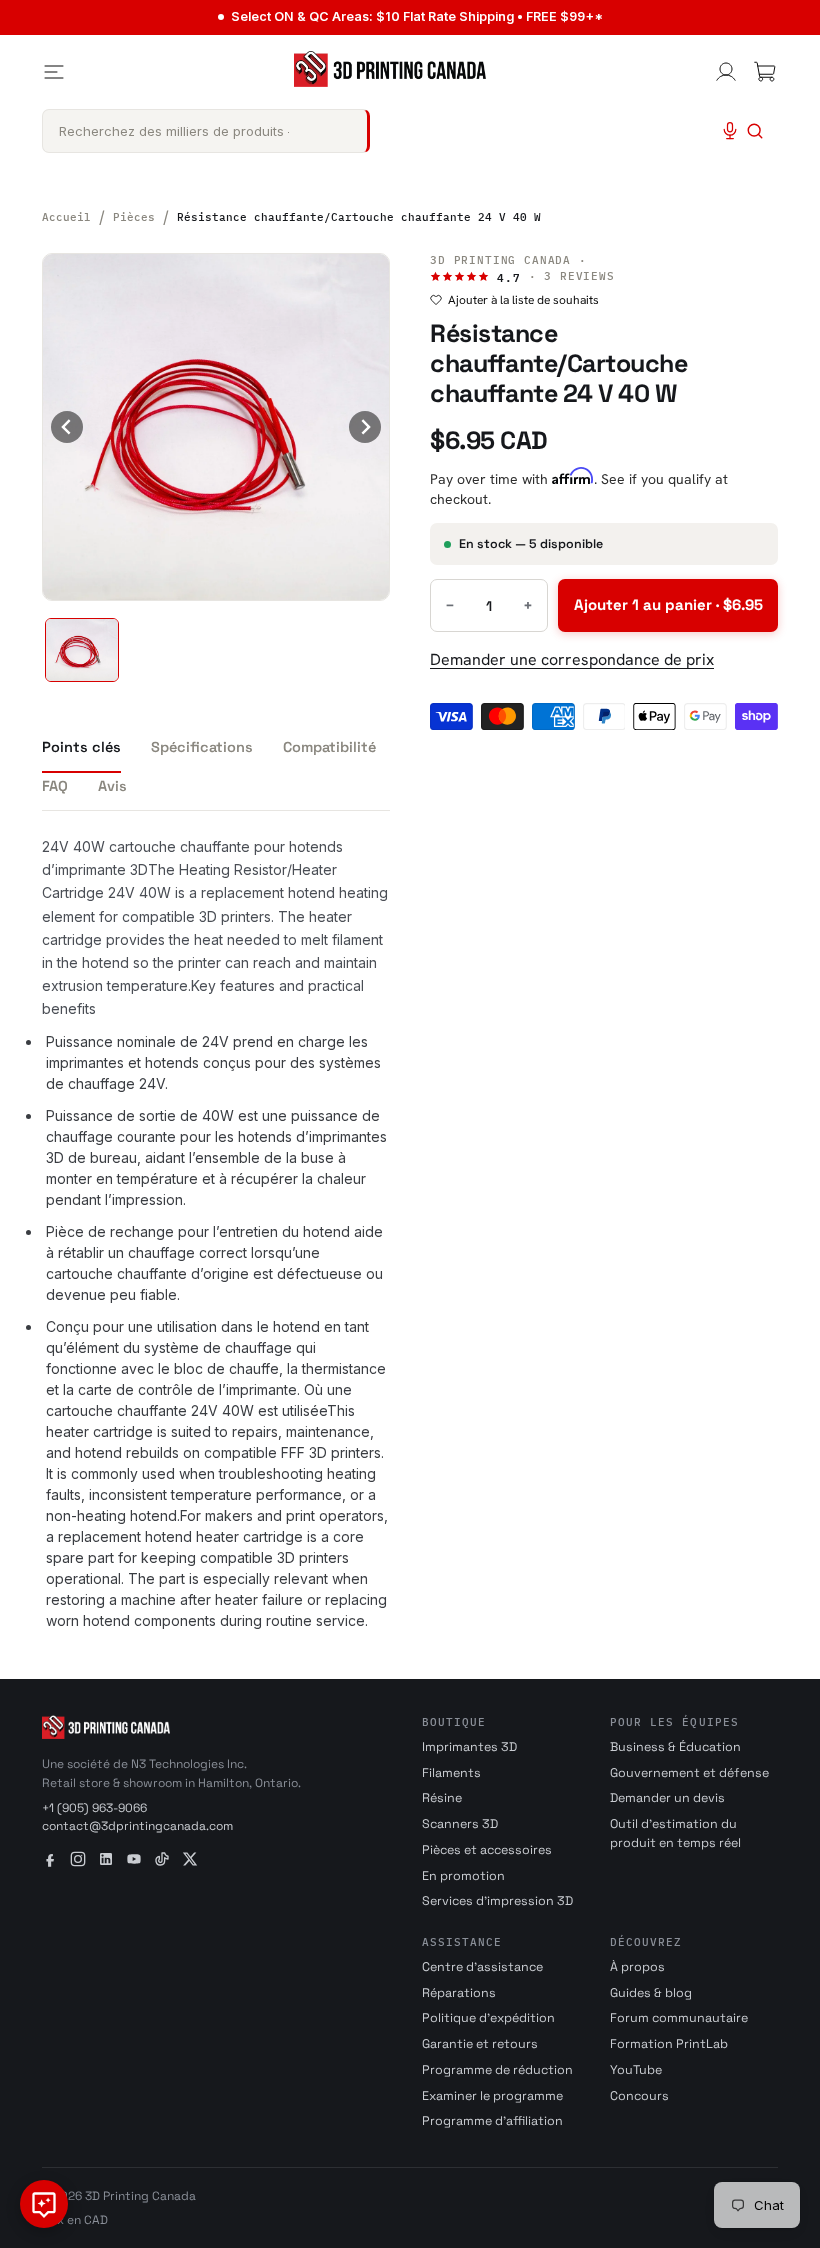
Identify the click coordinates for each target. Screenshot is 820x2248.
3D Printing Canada (500, 260)
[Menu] (54, 72)
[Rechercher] (755, 131)
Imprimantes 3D (469, 1747)
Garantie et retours (480, 2044)
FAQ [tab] (55, 786)
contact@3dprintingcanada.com (137, 1826)
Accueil (66, 217)
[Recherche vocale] (730, 131)
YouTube (636, 2070)
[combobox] (206, 131)
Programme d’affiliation (492, 2121)
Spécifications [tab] (202, 747)
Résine (442, 1798)
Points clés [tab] (81, 747)
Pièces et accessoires (487, 1850)
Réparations (459, 1993)
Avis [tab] (112, 786)
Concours (639, 2096)
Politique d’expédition (488, 2018)
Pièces (134, 217)
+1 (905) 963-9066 (94, 1808)
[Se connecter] (726, 72)
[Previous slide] (67, 427)
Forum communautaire (679, 2018)
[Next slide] (365, 427)
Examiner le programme (492, 2096)
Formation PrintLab (669, 2044)
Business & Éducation (675, 1747)
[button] (82, 650)
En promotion (463, 1876)
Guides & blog (651, 1993)
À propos (637, 1967)
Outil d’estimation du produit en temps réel (675, 1833)
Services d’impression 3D (497, 1901)
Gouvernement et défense (689, 1773)
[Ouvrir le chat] (44, 2204)
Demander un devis (667, 1798)
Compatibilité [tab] (329, 747)
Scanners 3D (460, 1824)
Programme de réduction (497, 2070)
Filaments (451, 1773)
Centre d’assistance (482, 1967)
